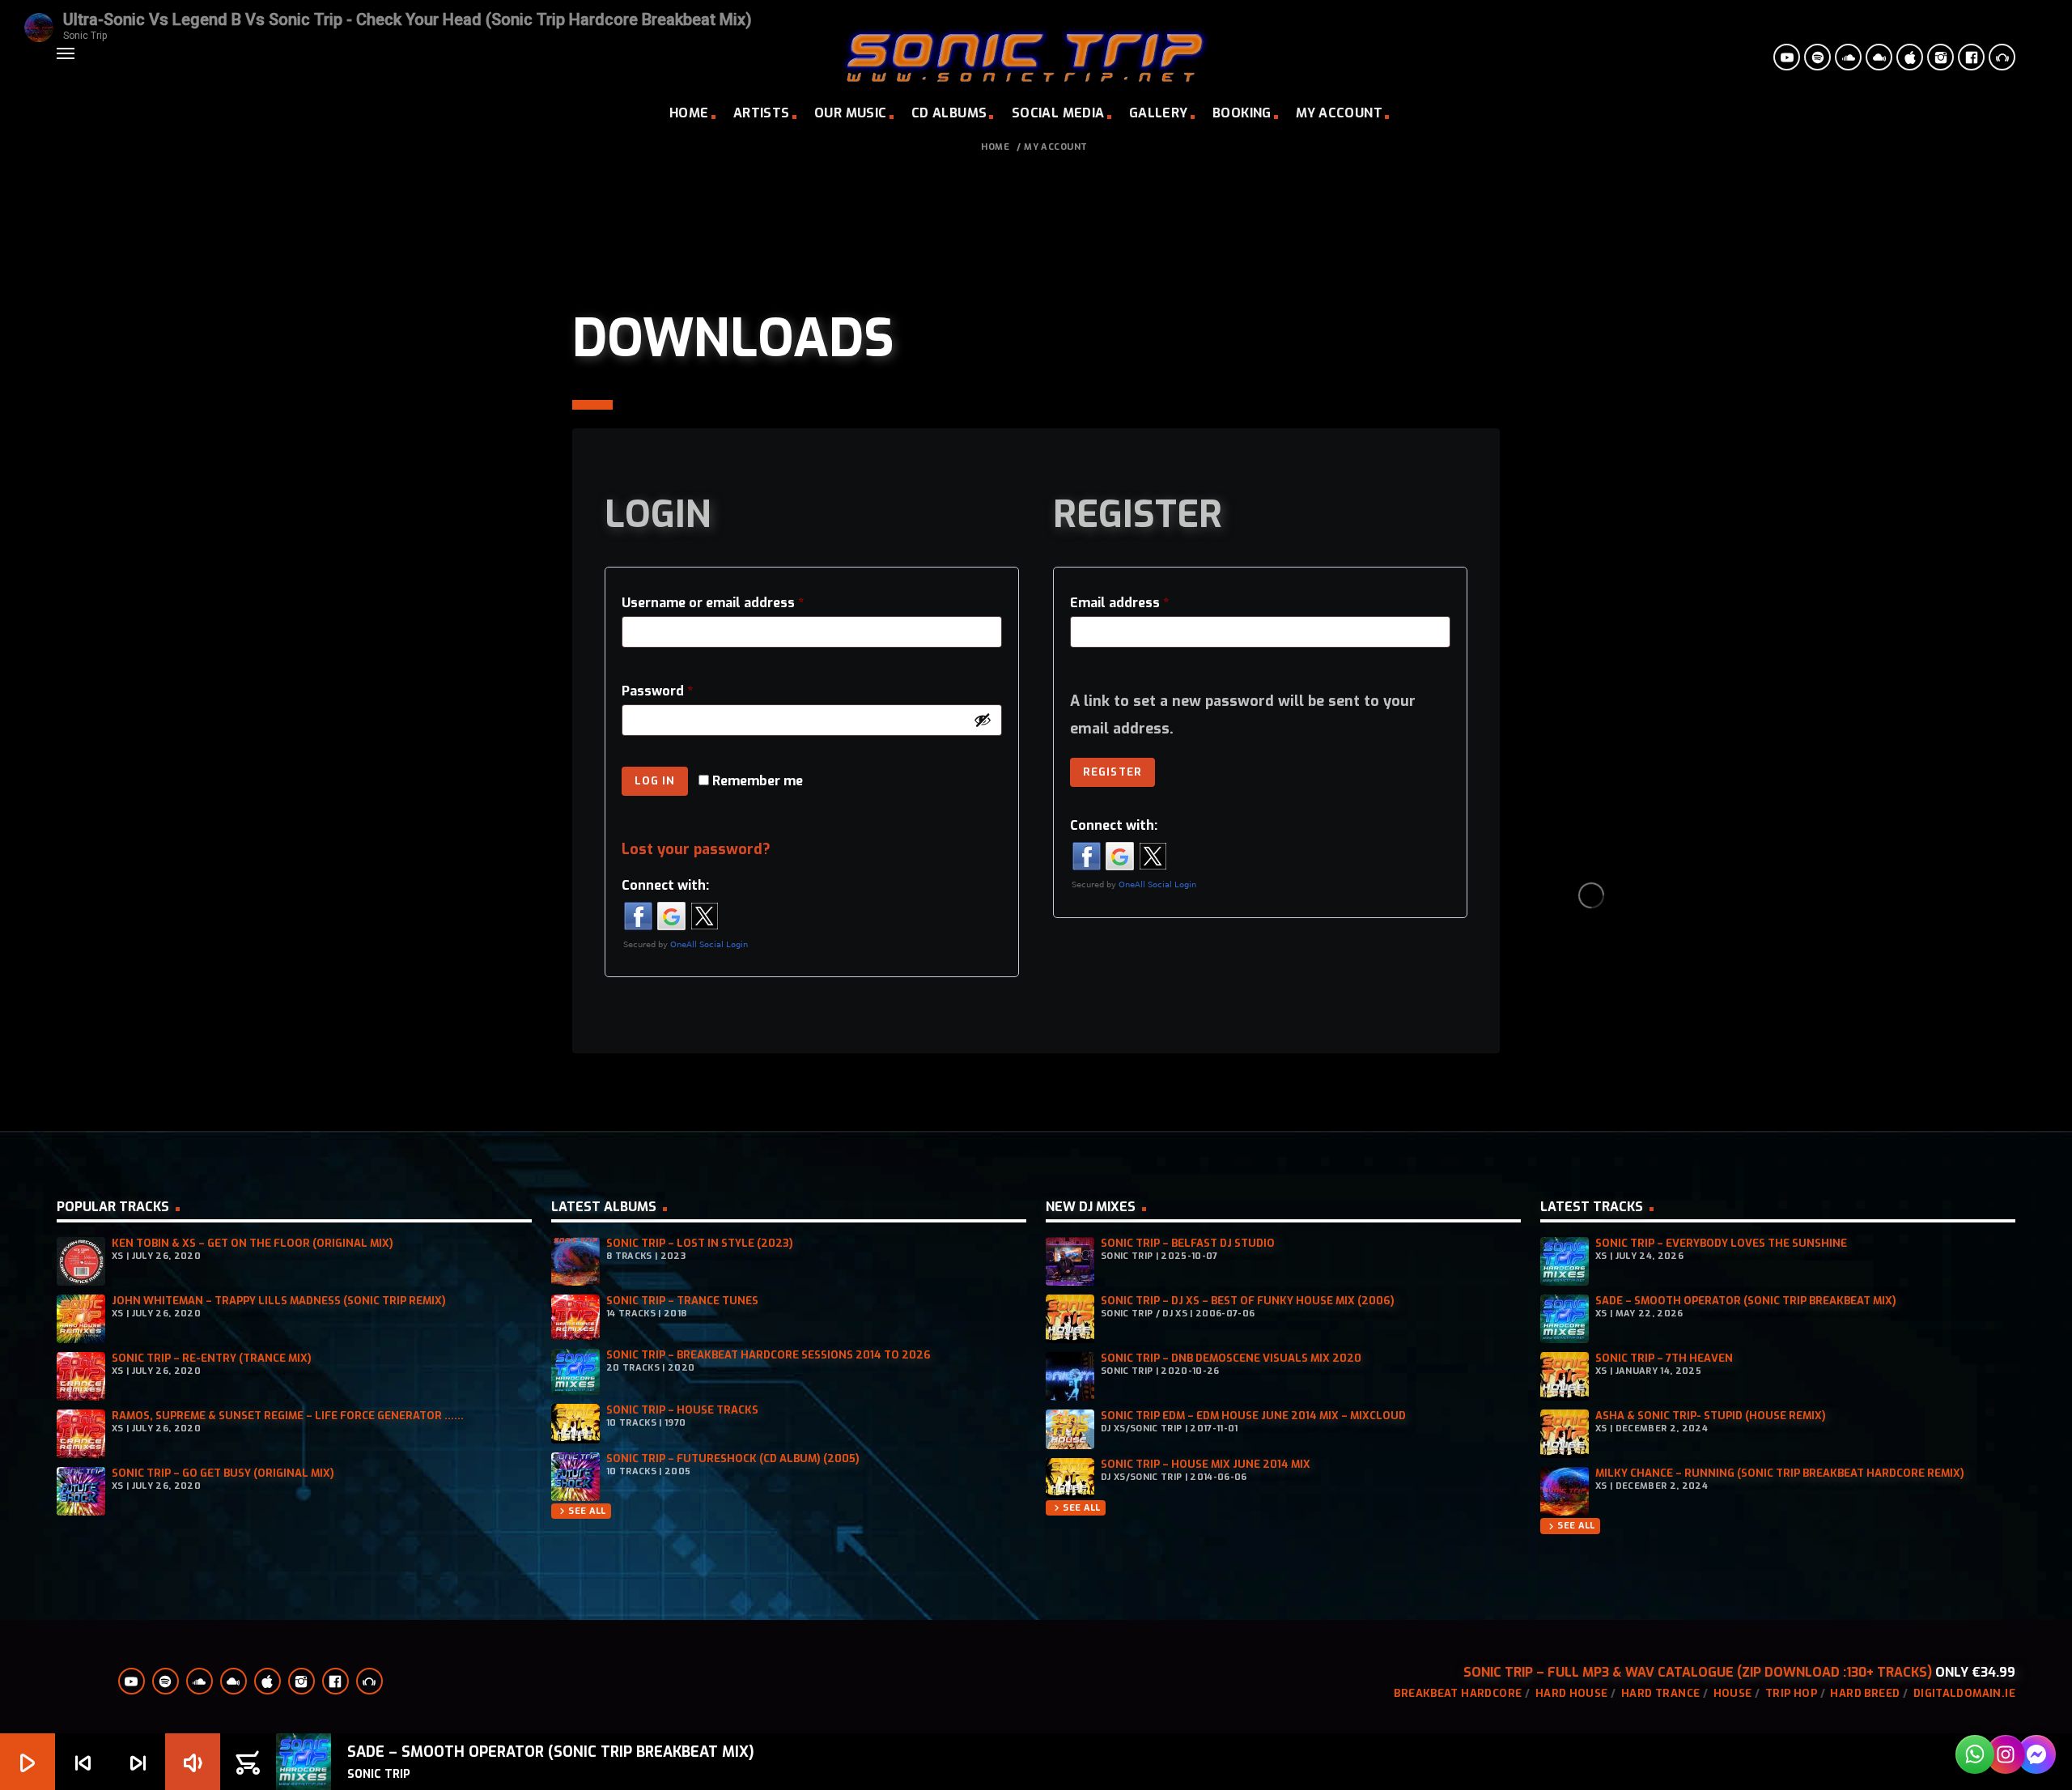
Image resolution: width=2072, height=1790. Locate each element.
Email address (1123, 605)
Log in (655, 781)
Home (689, 113)
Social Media (1058, 113)
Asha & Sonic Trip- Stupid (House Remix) (1711, 1416)
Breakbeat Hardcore (1458, 1693)
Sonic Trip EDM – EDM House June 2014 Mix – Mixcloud (1253, 1416)
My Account (1339, 113)
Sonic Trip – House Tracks (682, 1410)
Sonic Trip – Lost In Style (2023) (700, 1243)
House (1733, 1693)
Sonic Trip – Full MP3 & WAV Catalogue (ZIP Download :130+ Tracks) (1698, 1672)
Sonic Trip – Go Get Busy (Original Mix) (223, 1473)
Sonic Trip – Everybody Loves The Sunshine (1721, 1243)
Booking (1242, 113)
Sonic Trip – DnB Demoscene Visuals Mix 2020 (1231, 1358)
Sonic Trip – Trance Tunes (682, 1301)
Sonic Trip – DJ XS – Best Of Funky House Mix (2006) (1248, 1301)
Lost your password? (696, 849)
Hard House (1572, 1693)
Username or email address (716, 605)
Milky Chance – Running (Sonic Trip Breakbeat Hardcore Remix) (1780, 1473)
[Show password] (983, 720)
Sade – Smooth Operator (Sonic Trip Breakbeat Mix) (1746, 1301)
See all (581, 1511)
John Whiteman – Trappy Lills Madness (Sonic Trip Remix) (279, 1301)
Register (1112, 772)
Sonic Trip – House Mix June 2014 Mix (1206, 1464)
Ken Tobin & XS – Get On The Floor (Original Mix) (253, 1243)
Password (661, 693)
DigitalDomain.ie (1964, 1693)
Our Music (851, 113)
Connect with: (665, 885)
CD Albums (949, 113)
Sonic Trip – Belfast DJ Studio (1188, 1243)
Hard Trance (1660, 1693)
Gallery (1159, 113)
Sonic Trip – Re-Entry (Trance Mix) (212, 1358)
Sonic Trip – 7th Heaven (1664, 1358)
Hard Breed (1865, 1693)
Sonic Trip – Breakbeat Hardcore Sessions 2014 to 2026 (769, 1355)
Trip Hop (1791, 1693)
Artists (762, 113)
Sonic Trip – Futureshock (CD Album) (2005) (733, 1458)
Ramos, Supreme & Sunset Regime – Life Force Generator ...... (288, 1416)
